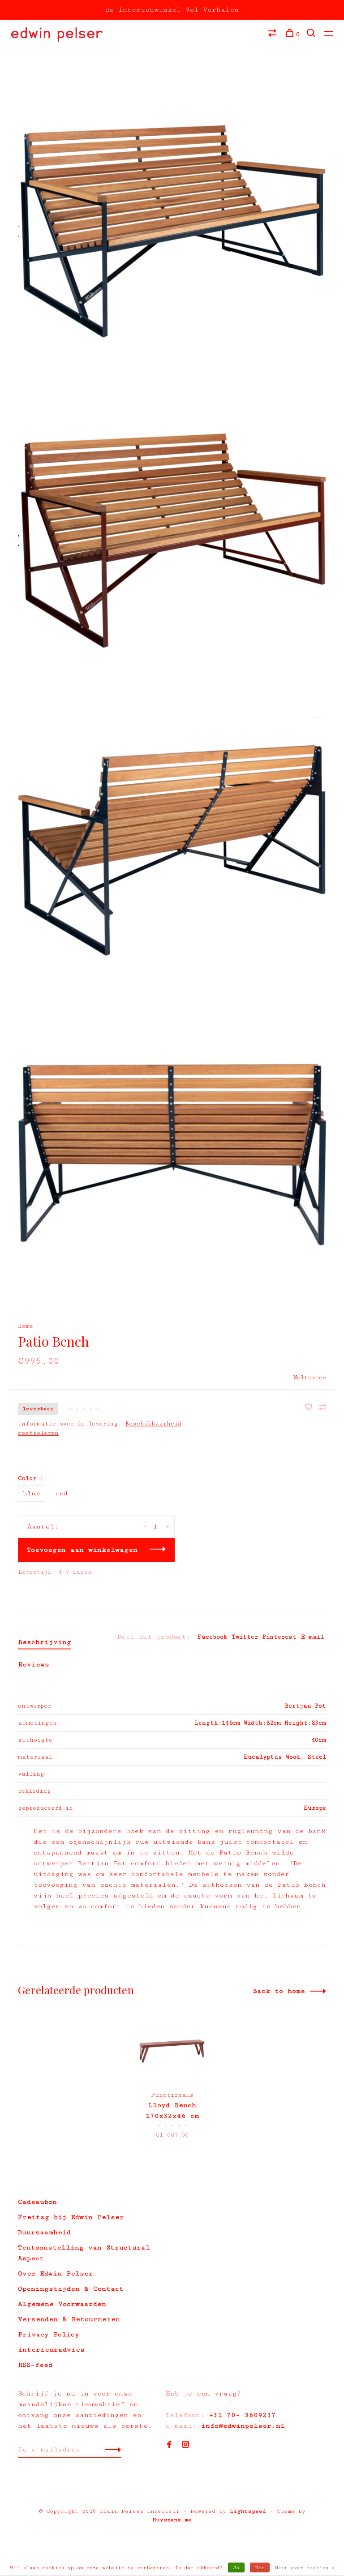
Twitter (245, 1637)
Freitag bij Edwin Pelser (71, 2217)
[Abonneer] (110, 2450)
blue (32, 1493)
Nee (260, 2568)
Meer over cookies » (305, 2568)
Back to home (279, 1991)
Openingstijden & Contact (71, 2289)
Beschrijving (45, 1642)
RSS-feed (35, 2365)
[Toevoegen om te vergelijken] (322, 1408)
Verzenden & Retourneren (69, 2319)
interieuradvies (51, 2350)
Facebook (212, 1637)
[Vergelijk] (273, 34)
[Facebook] (169, 2445)
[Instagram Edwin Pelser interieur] (185, 2445)
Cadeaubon (37, 2202)
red (61, 1493)
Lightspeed (248, 2511)
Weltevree (310, 1378)
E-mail (312, 1637)
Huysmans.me (172, 2520)
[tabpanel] (172, 2079)
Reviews (34, 1664)
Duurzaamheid (44, 2232)
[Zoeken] (312, 34)
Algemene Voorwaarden (62, 2304)
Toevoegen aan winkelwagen (82, 1550)
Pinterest (279, 1637)
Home (26, 1326)
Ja (236, 2568)
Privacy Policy (49, 2334)
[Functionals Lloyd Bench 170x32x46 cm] (172, 2048)
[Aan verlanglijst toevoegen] (311, 1408)
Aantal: (43, 1526)
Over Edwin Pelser (56, 2273)
